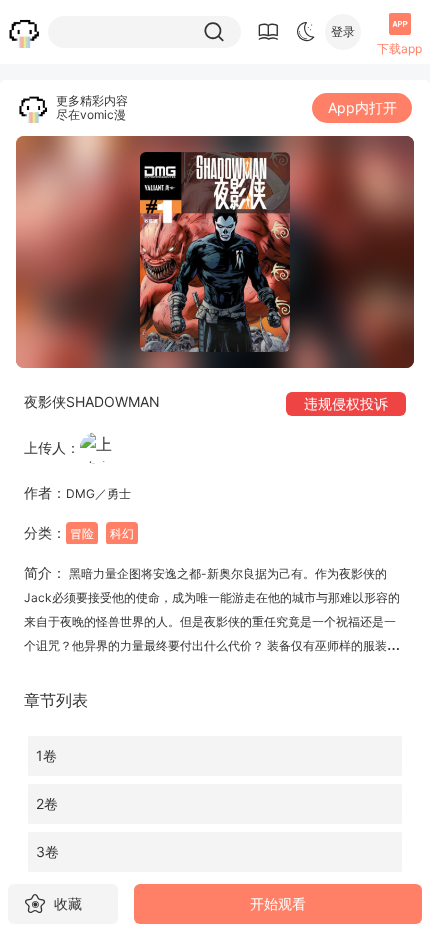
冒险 (82, 533)
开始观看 (278, 903)
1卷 (46, 755)
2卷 (47, 803)
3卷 (47, 851)
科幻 (122, 533)
